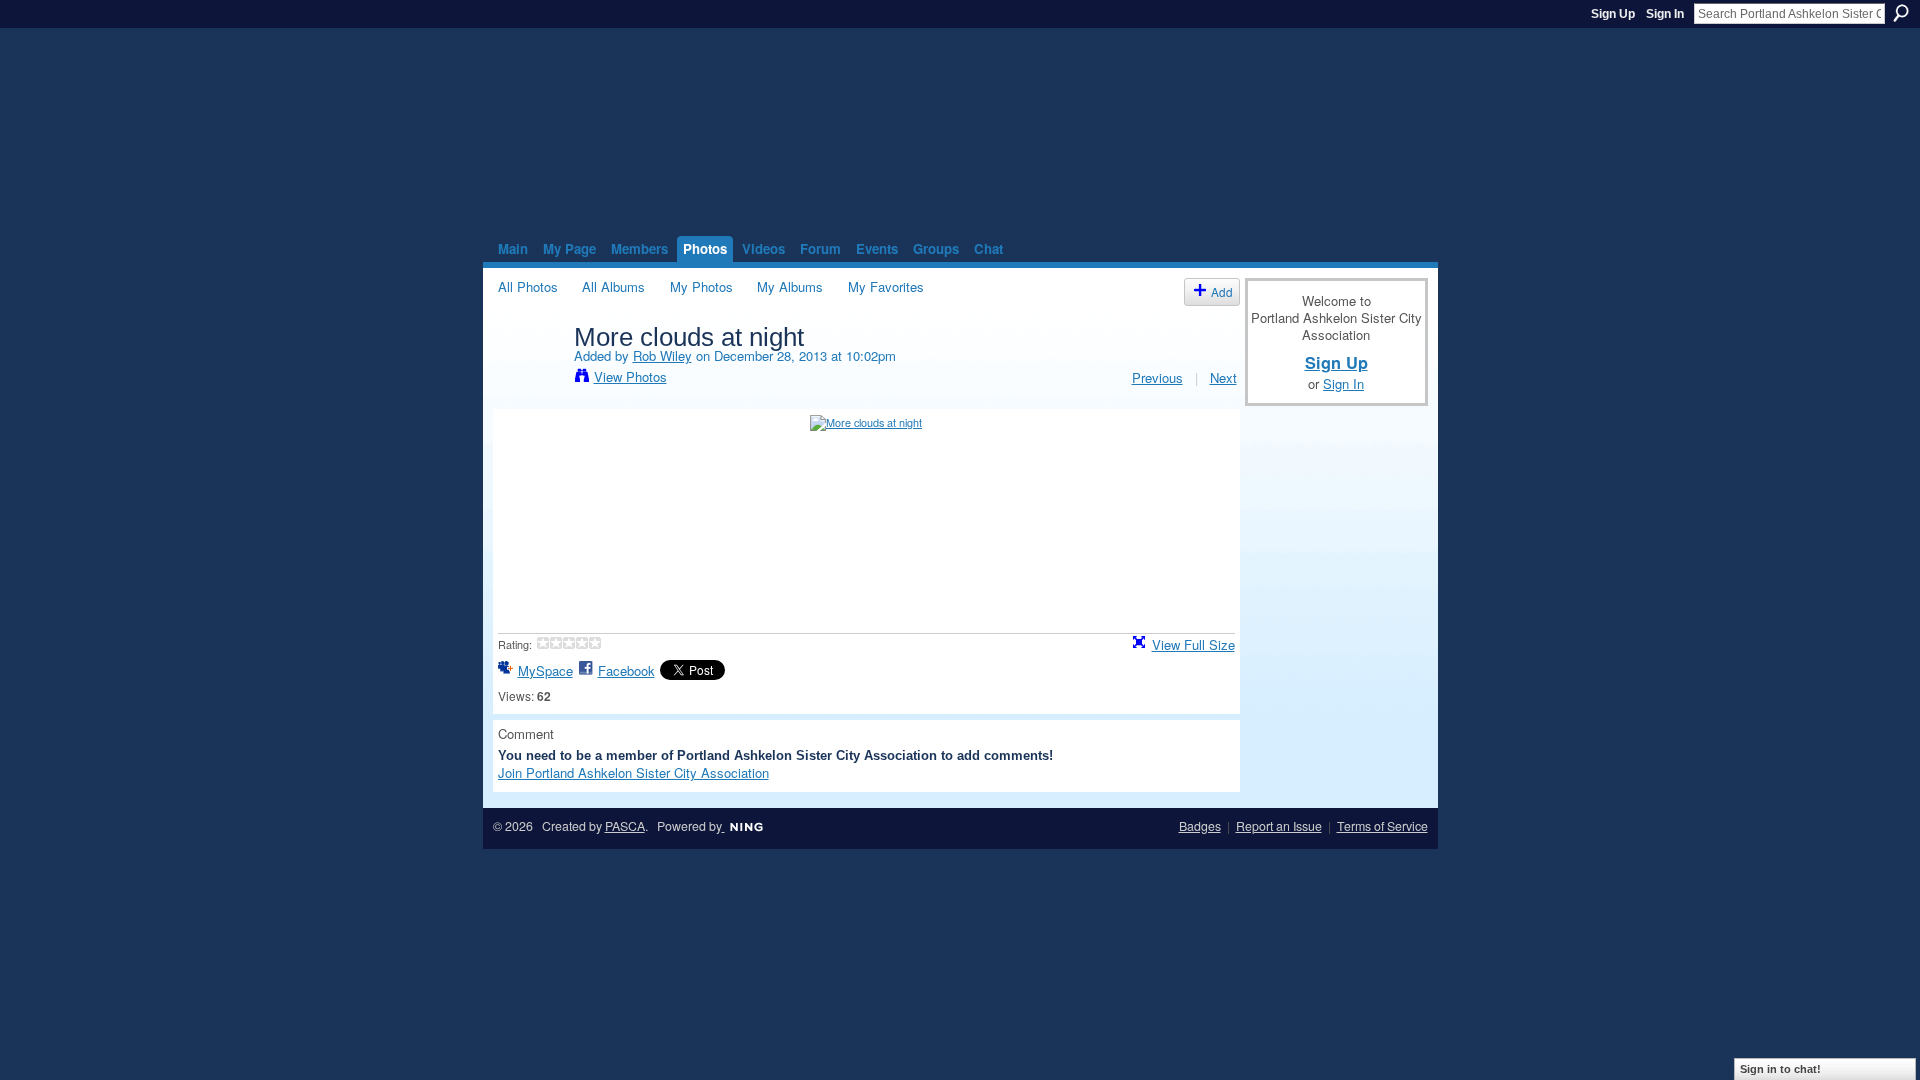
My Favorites (886, 286)
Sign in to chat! (1780, 1069)
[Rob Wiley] (530, 379)
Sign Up (1613, 14)
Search (1901, 13)
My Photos (701, 286)
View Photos (630, 376)
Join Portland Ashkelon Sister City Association (633, 772)
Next (1223, 377)
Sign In (1665, 14)
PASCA (625, 826)
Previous (1157, 377)
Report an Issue (1279, 826)
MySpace (545, 670)
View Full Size (1193, 644)
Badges (1200, 826)
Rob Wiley (662, 355)
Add (1222, 291)
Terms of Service (1382, 826)
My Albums (790, 286)
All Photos (528, 286)
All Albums (613, 286)
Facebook (626, 670)
